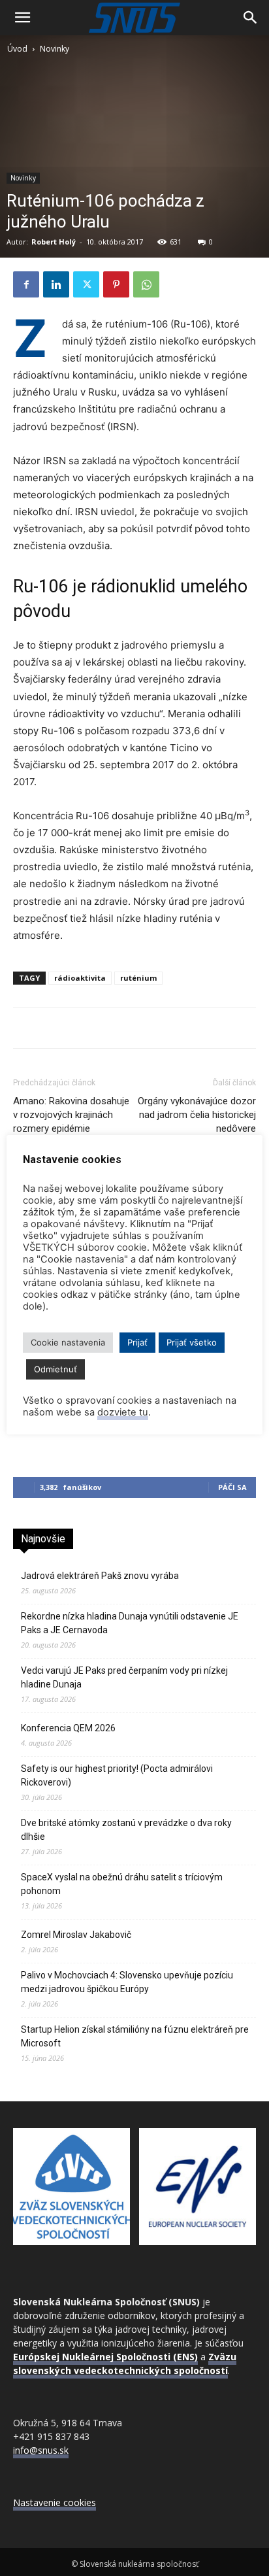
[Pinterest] (116, 284)
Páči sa (232, 1487)
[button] (22, 18)
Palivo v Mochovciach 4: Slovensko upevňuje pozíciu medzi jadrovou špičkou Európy (127, 1982)
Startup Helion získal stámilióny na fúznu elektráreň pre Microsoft (135, 2036)
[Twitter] (86, 284)
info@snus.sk (41, 2450)
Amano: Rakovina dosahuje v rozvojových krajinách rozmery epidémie (71, 1115)
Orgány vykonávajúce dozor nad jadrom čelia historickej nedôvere (197, 1115)
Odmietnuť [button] (55, 1369)
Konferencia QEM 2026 (68, 1728)
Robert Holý (54, 242)
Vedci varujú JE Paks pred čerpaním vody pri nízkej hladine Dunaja (124, 1677)
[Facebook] (26, 284)
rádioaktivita (80, 978)
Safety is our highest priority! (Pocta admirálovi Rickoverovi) (117, 1775)
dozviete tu (123, 1412)
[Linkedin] (56, 284)
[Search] (251, 18)
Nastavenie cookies (55, 2502)
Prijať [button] (137, 1342)
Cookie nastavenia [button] (68, 1342)
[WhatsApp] (146, 284)
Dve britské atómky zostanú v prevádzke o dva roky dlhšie (126, 1830)
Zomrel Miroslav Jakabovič (76, 1935)
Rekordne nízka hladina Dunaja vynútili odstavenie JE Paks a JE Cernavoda (130, 1623)
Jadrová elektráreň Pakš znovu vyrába (100, 1576)
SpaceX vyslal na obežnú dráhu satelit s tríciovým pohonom (122, 1884)
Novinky (55, 49)
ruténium (138, 978)
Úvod (17, 49)
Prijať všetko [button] (192, 1342)
